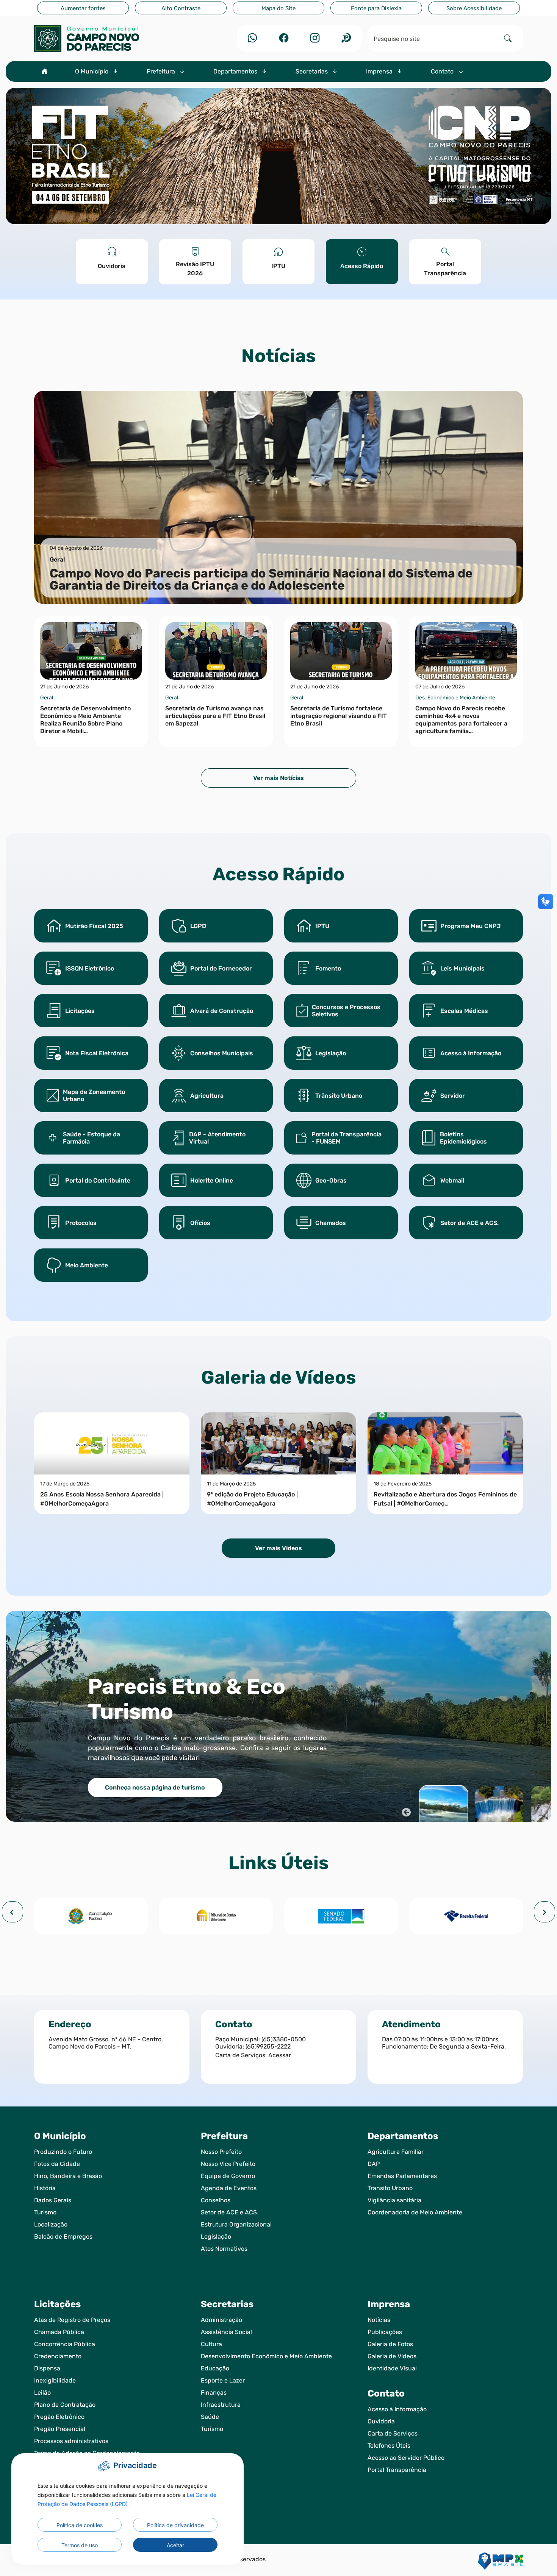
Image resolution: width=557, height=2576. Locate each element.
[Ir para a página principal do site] (112, 39)
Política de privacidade (175, 2525)
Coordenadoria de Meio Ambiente (415, 2212)
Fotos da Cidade (57, 2164)
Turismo (45, 2212)
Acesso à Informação (397, 2409)
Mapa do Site (278, 8)
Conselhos (216, 2200)
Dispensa (47, 2368)
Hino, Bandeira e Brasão (68, 2176)
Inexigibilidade (55, 2380)
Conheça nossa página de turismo (155, 1787)
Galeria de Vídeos (392, 2356)
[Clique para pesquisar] (508, 38)
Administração (221, 2320)
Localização (51, 2224)
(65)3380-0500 (284, 2039)
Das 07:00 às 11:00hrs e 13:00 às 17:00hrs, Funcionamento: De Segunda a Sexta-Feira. (444, 2043)
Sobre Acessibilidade (474, 8)
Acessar (280, 2055)
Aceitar (175, 2545)
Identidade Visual (392, 2368)
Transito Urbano (390, 2188)
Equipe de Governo (228, 2176)
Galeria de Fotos (390, 2344)
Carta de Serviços (393, 2433)
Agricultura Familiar (396, 2152)
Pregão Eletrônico (59, 2417)
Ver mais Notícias (278, 778)
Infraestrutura (221, 2405)
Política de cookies (80, 2525)
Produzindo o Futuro (63, 2152)
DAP (374, 2164)
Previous (405, 1811)
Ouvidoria (381, 2421)
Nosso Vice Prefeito (228, 2164)
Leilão (42, 2393)
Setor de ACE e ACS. (230, 2212)
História (45, 2188)
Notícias (379, 2320)
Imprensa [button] (380, 71)
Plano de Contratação (65, 2405)
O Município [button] (92, 71)
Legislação (216, 2237)
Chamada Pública (59, 2332)
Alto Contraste (181, 8)
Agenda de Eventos (229, 2188)
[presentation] (13, 1912)
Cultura (211, 2344)
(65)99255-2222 (268, 2046)
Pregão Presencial (60, 2429)
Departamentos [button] (236, 71)
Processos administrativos (71, 2441)
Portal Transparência (397, 2470)
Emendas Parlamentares (402, 2176)
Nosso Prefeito (221, 2152)
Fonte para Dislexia (376, 8)
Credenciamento (58, 2356)
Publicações (385, 2332)
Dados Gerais (53, 2200)
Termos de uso (80, 2545)
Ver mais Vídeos (278, 1548)
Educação (215, 2368)
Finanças (214, 2393)
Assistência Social (226, 2332)
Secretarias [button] (312, 71)
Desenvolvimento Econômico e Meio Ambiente (266, 2356)
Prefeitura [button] (162, 71)
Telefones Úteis (389, 2446)
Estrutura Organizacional (236, 2224)
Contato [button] (443, 71)
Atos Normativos (224, 2249)
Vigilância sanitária (394, 2200)
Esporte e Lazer (223, 2380)
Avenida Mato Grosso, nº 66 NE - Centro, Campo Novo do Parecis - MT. (106, 2043)
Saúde (210, 2417)
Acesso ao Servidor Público (406, 2458)
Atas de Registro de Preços (72, 2320)
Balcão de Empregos (63, 2237)
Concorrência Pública (65, 2344)
